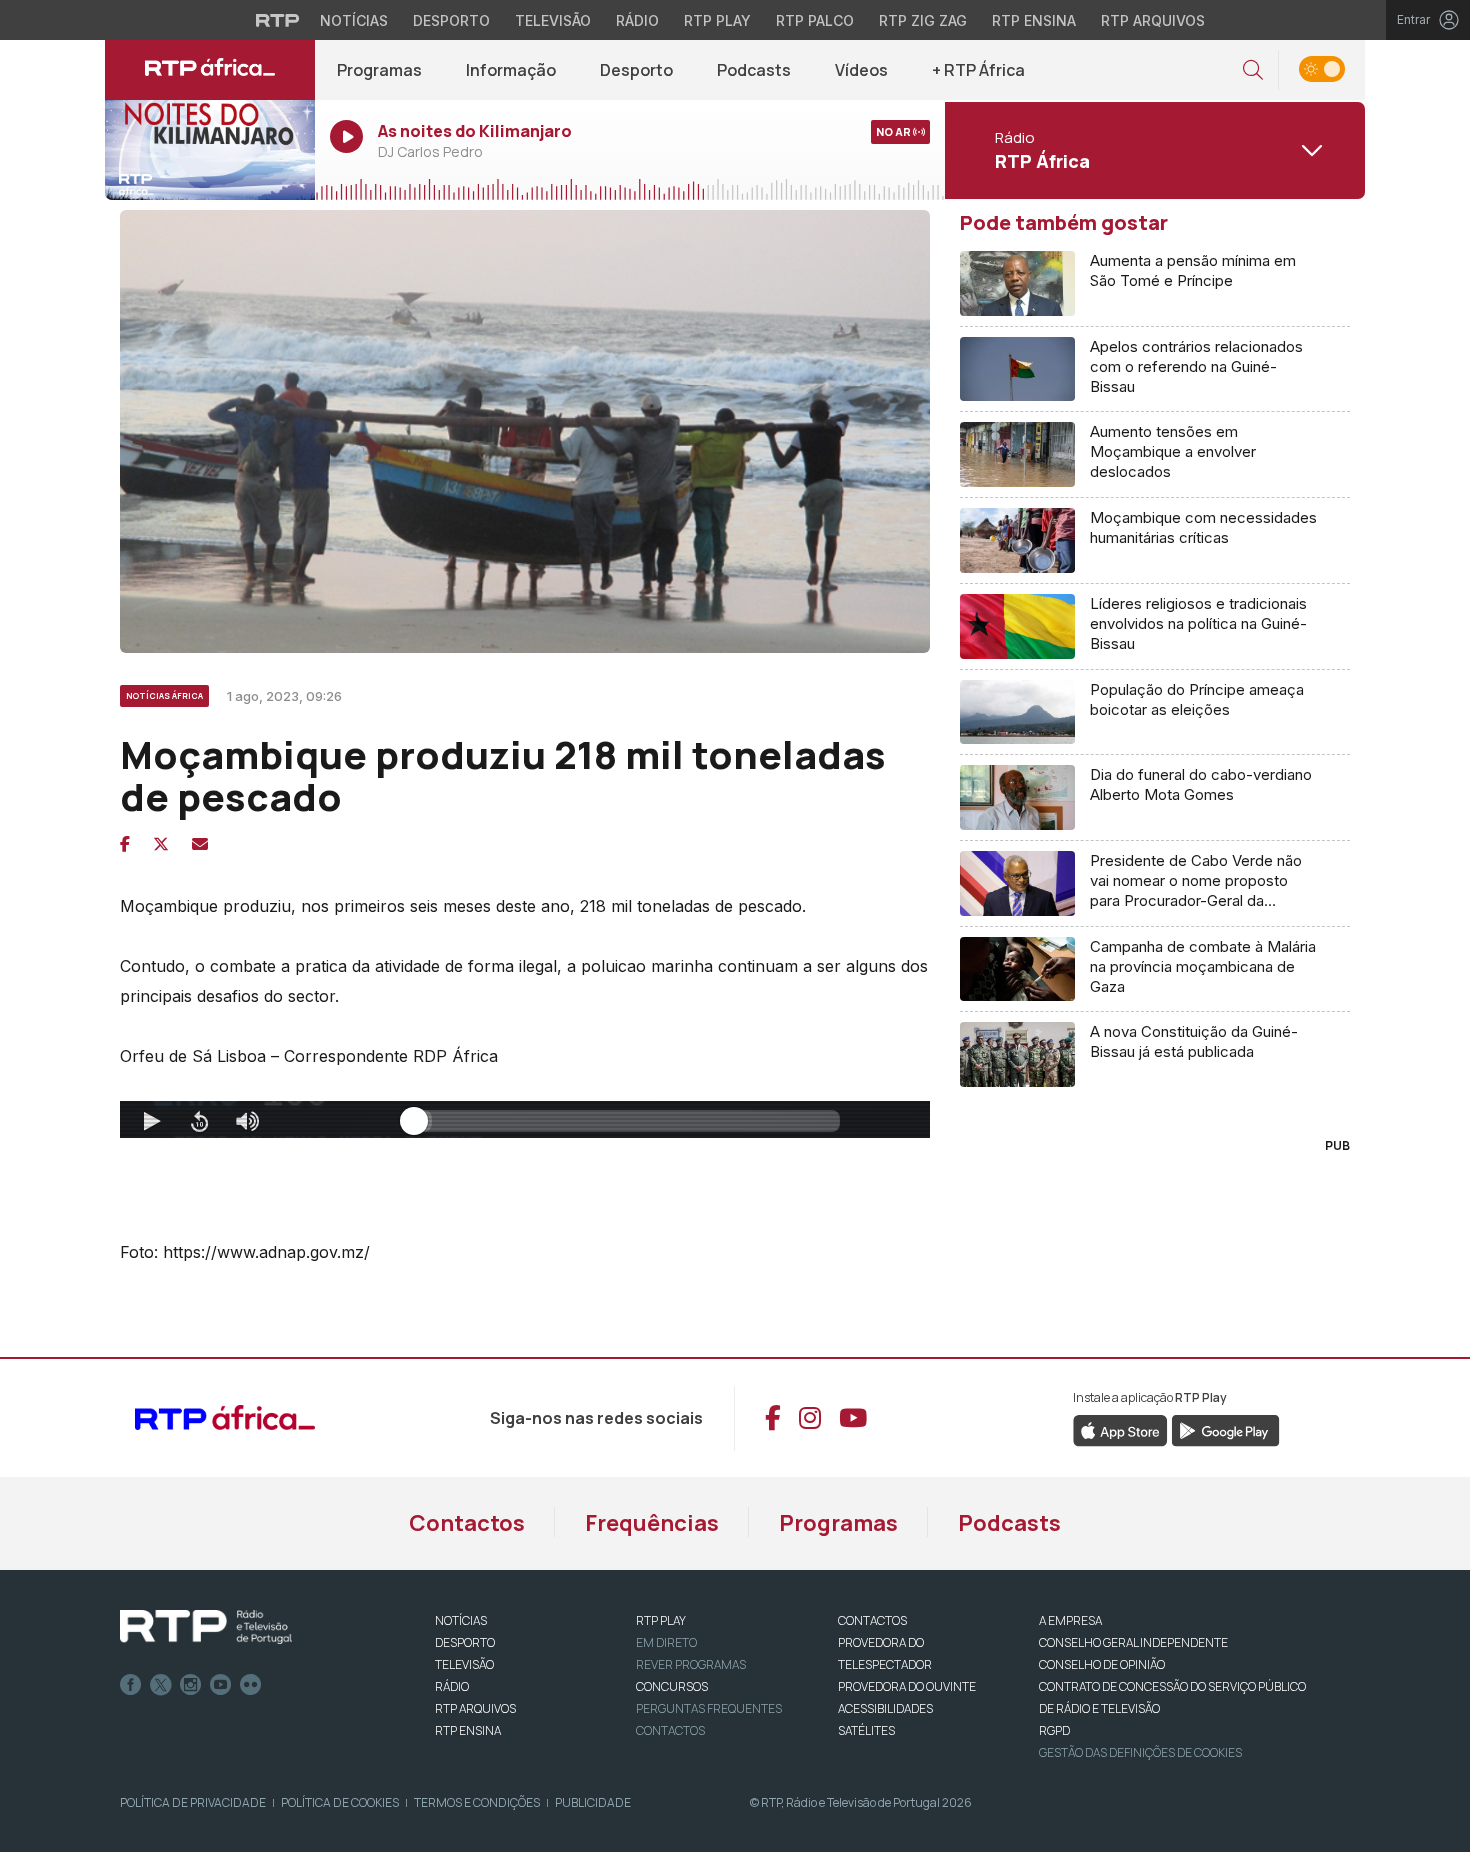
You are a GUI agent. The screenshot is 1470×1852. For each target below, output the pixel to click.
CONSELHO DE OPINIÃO (1102, 1664)
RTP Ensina (1034, 20)
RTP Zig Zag (923, 20)
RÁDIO (452, 1686)
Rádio (637, 20)
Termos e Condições (477, 1802)
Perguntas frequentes (709, 1708)
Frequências (652, 1523)
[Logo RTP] (206, 1627)
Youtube (221, 1685)
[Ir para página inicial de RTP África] (210, 70)
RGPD (1054, 1730)
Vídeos (861, 70)
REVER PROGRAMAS (691, 1664)
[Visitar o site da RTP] (278, 20)
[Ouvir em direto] (210, 150)
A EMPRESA (1070, 1620)
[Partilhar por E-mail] (200, 844)
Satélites (866, 1730)
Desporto (451, 20)
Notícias (354, 20)
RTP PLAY (661, 1620)
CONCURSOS (672, 1686)
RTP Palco (815, 20)
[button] (1253, 70)
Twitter (161, 1685)
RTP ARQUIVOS (475, 1708)
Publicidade (593, 1802)
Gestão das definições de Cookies (1140, 1752)
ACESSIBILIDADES (885, 1708)
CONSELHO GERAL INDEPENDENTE (1133, 1642)
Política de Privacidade (193, 1802)
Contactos (467, 1523)
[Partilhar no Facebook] (125, 844)
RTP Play (717, 20)
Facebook (131, 1685)
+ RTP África (978, 70)
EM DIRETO (666, 1642)
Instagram (191, 1685)
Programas (379, 70)
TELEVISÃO (464, 1664)
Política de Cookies (340, 1802)
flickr (251, 1685)
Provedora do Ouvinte (907, 1686)
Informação (511, 70)
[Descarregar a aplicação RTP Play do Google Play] (1225, 1429)
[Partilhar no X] (161, 844)
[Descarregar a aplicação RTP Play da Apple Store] (1120, 1429)
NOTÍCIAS (461, 1620)
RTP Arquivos (1153, 20)
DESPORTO (465, 1642)
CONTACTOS (872, 1620)
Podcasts (754, 70)
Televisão (553, 20)
